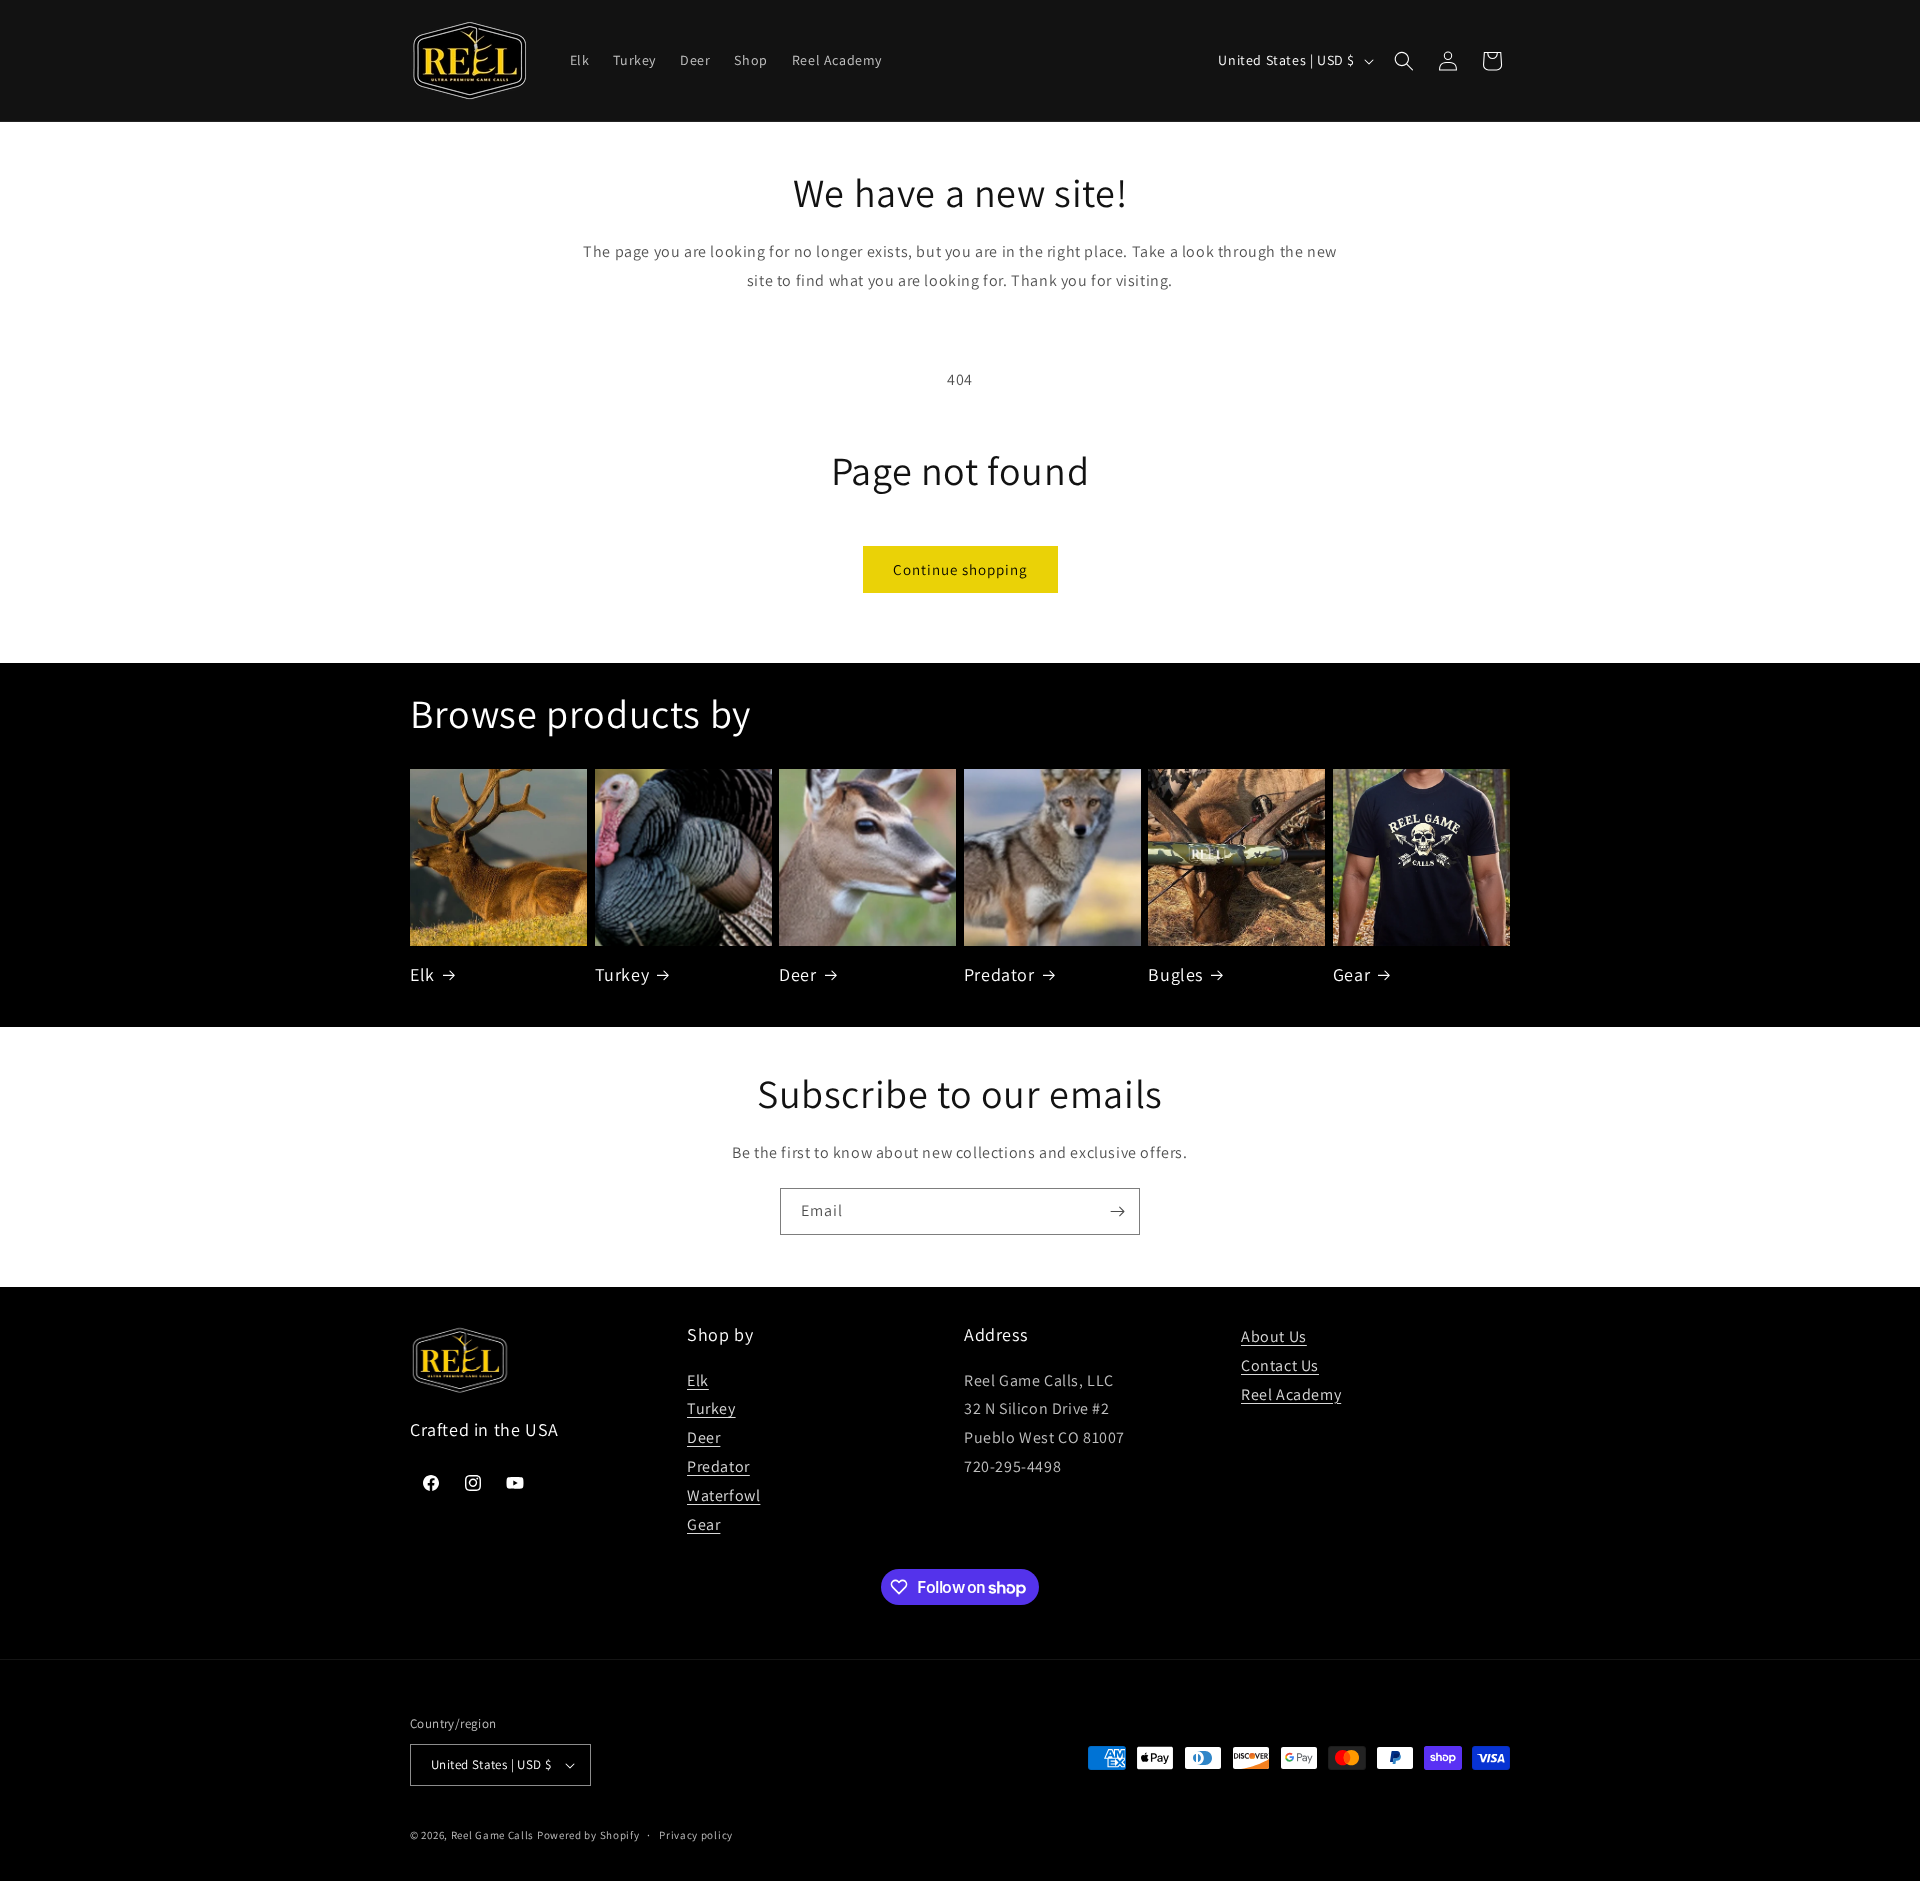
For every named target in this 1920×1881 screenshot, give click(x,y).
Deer (797, 974)
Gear (1351, 974)
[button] (1404, 61)
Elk (422, 974)
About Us (1274, 1336)
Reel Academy (1291, 1394)
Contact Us (1280, 1365)
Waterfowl (723, 1495)
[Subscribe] (1117, 1211)
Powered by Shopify (588, 1835)
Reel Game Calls (493, 1835)
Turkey (622, 974)
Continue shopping (960, 569)
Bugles (1175, 974)
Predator (999, 974)
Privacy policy (696, 1835)
